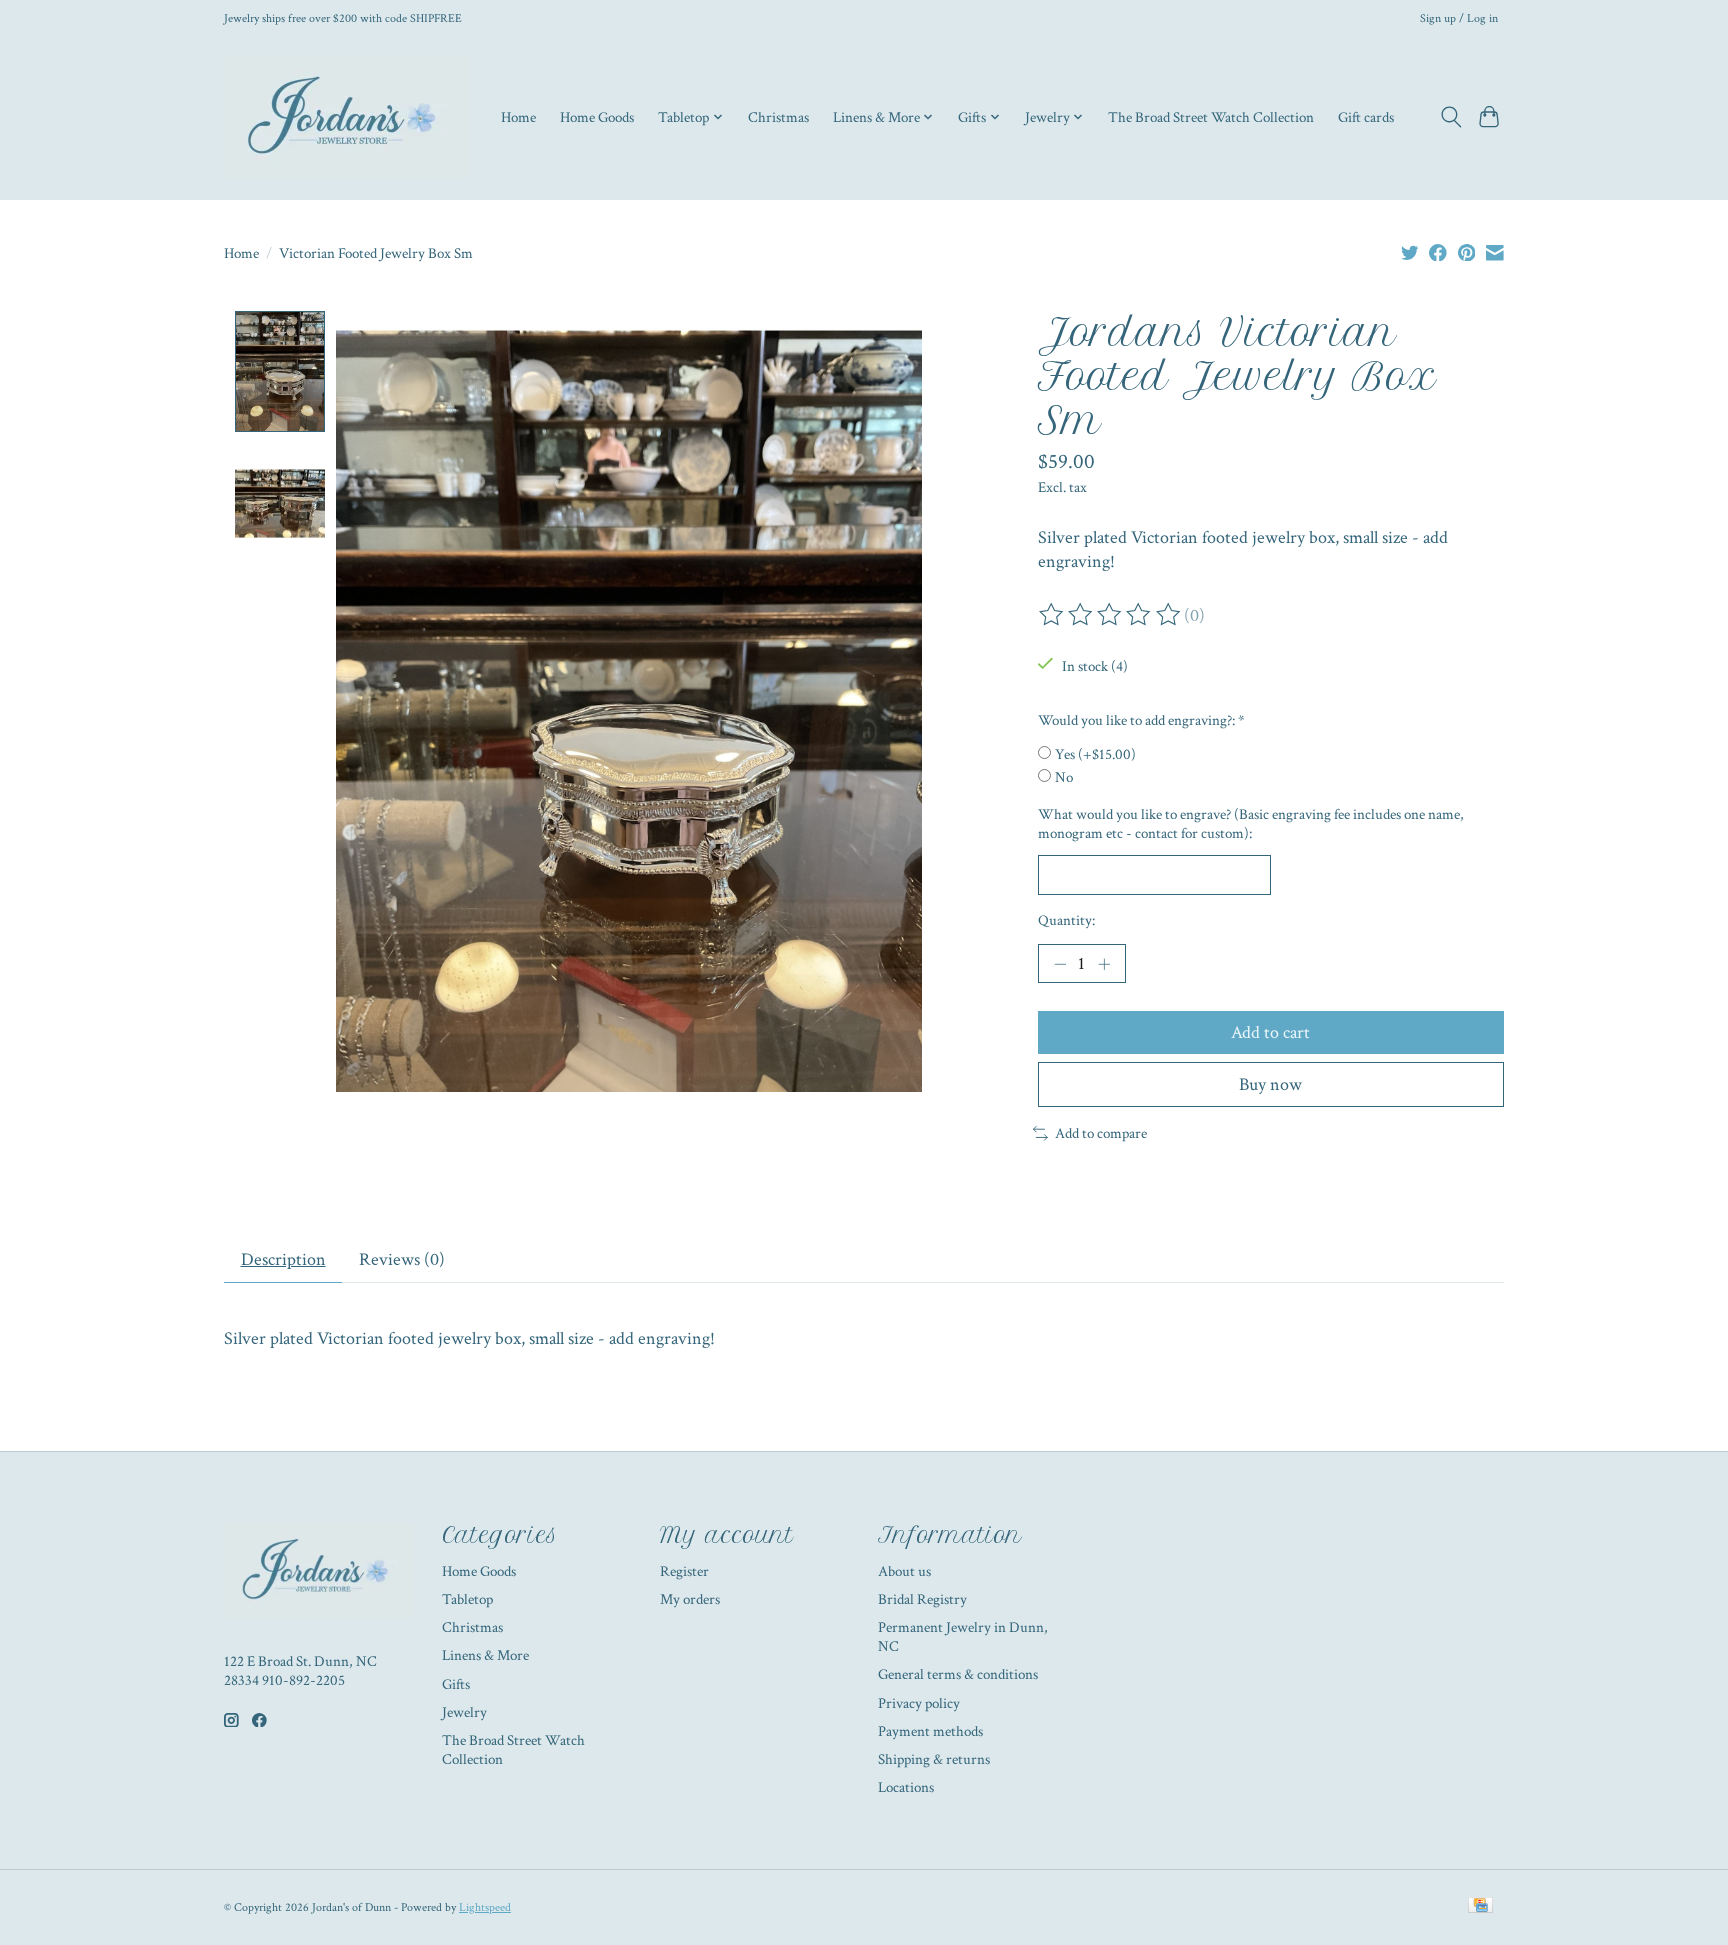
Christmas (778, 117)
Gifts (456, 1684)
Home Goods (597, 117)
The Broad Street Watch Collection (1211, 117)
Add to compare (1101, 1133)
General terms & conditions (958, 1674)
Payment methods (930, 1731)
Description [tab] (283, 1259)
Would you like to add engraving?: (1141, 720)
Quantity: (1066, 920)
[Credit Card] (1480, 1907)
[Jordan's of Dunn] (346, 117)
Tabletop (467, 1599)
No (1064, 777)
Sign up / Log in (1459, 18)
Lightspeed (485, 1907)
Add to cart (1270, 1032)
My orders (690, 1599)
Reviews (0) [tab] (402, 1259)
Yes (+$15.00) (1095, 754)
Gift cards (1366, 117)
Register (684, 1571)
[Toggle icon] (1450, 117)
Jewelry (464, 1712)
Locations (906, 1787)
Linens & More (485, 1655)
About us (904, 1571)
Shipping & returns (934, 1759)
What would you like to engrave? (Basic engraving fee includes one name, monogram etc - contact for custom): (1251, 824)
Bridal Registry (922, 1599)
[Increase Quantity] (1104, 964)
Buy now (1270, 1084)
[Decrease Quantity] (1060, 964)
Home (518, 117)
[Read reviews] (1111, 615)
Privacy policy (919, 1703)
